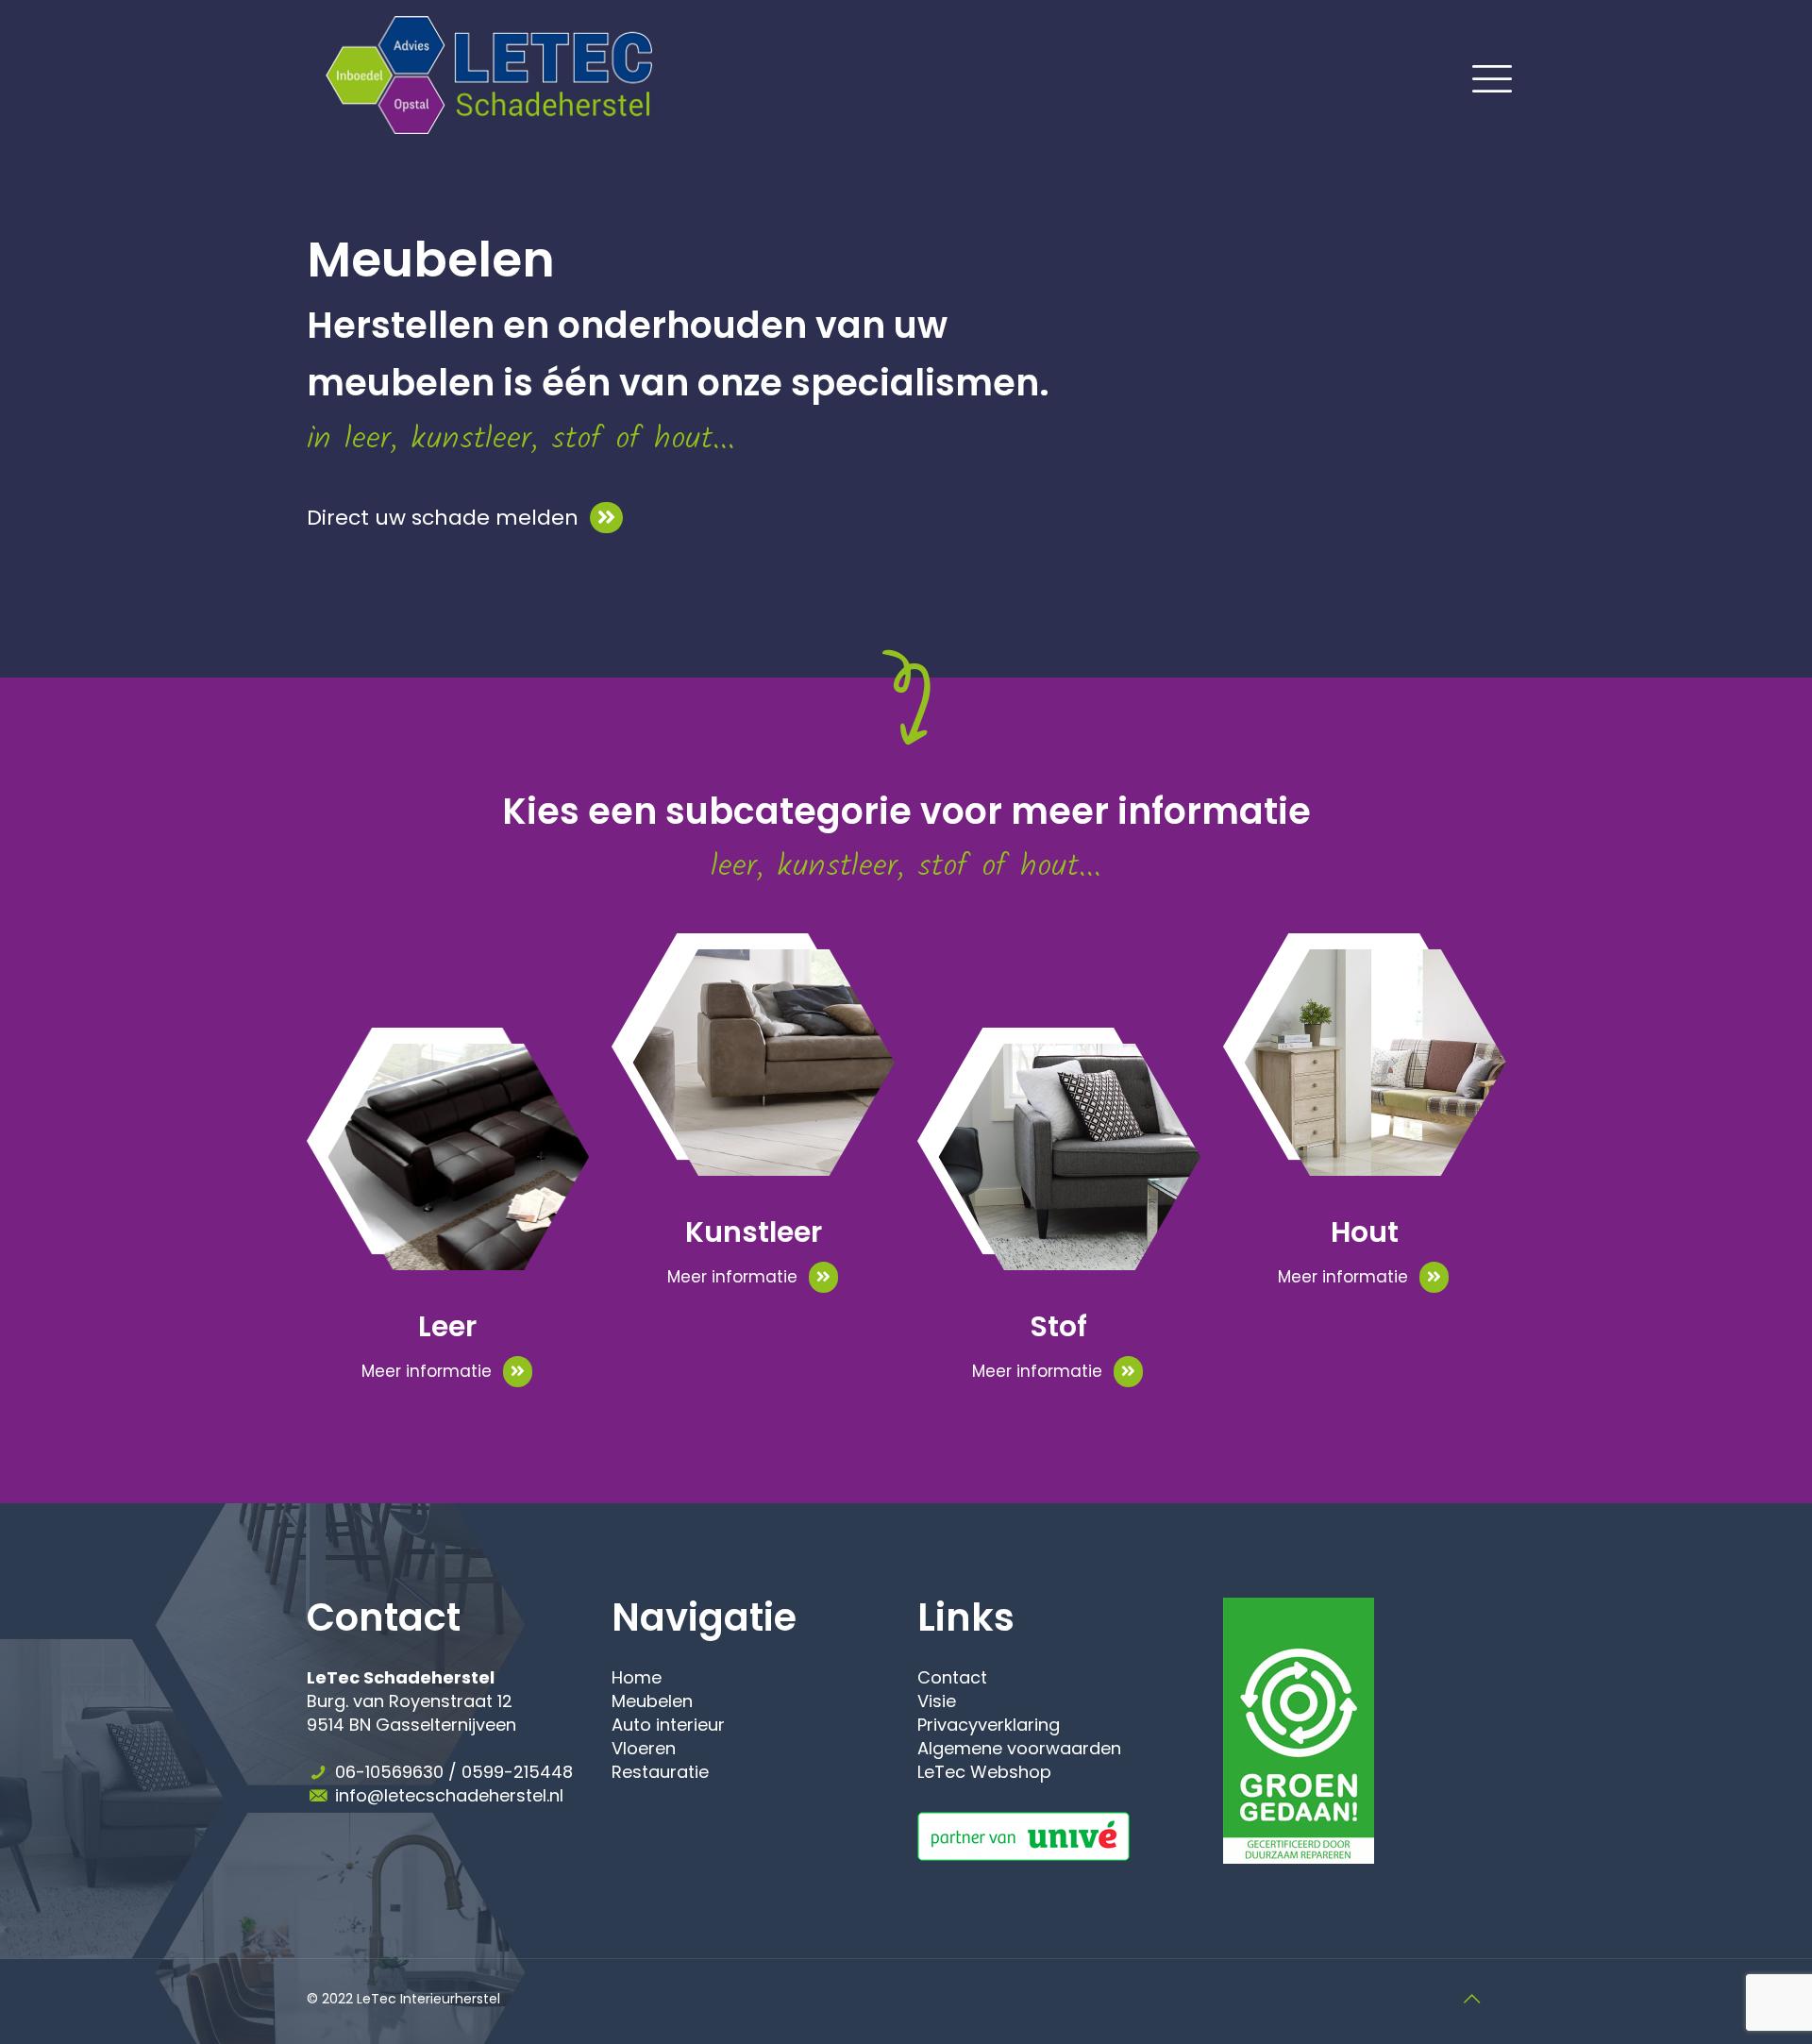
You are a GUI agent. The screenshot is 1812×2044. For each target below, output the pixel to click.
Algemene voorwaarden (1019, 1748)
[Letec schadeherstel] (489, 74)
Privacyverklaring (989, 1725)
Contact (952, 1677)
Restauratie (660, 1772)
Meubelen (652, 1701)
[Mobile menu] (1481, 75)
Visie (937, 1701)
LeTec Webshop (984, 1772)
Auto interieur (668, 1725)
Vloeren (644, 1748)
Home (637, 1677)
